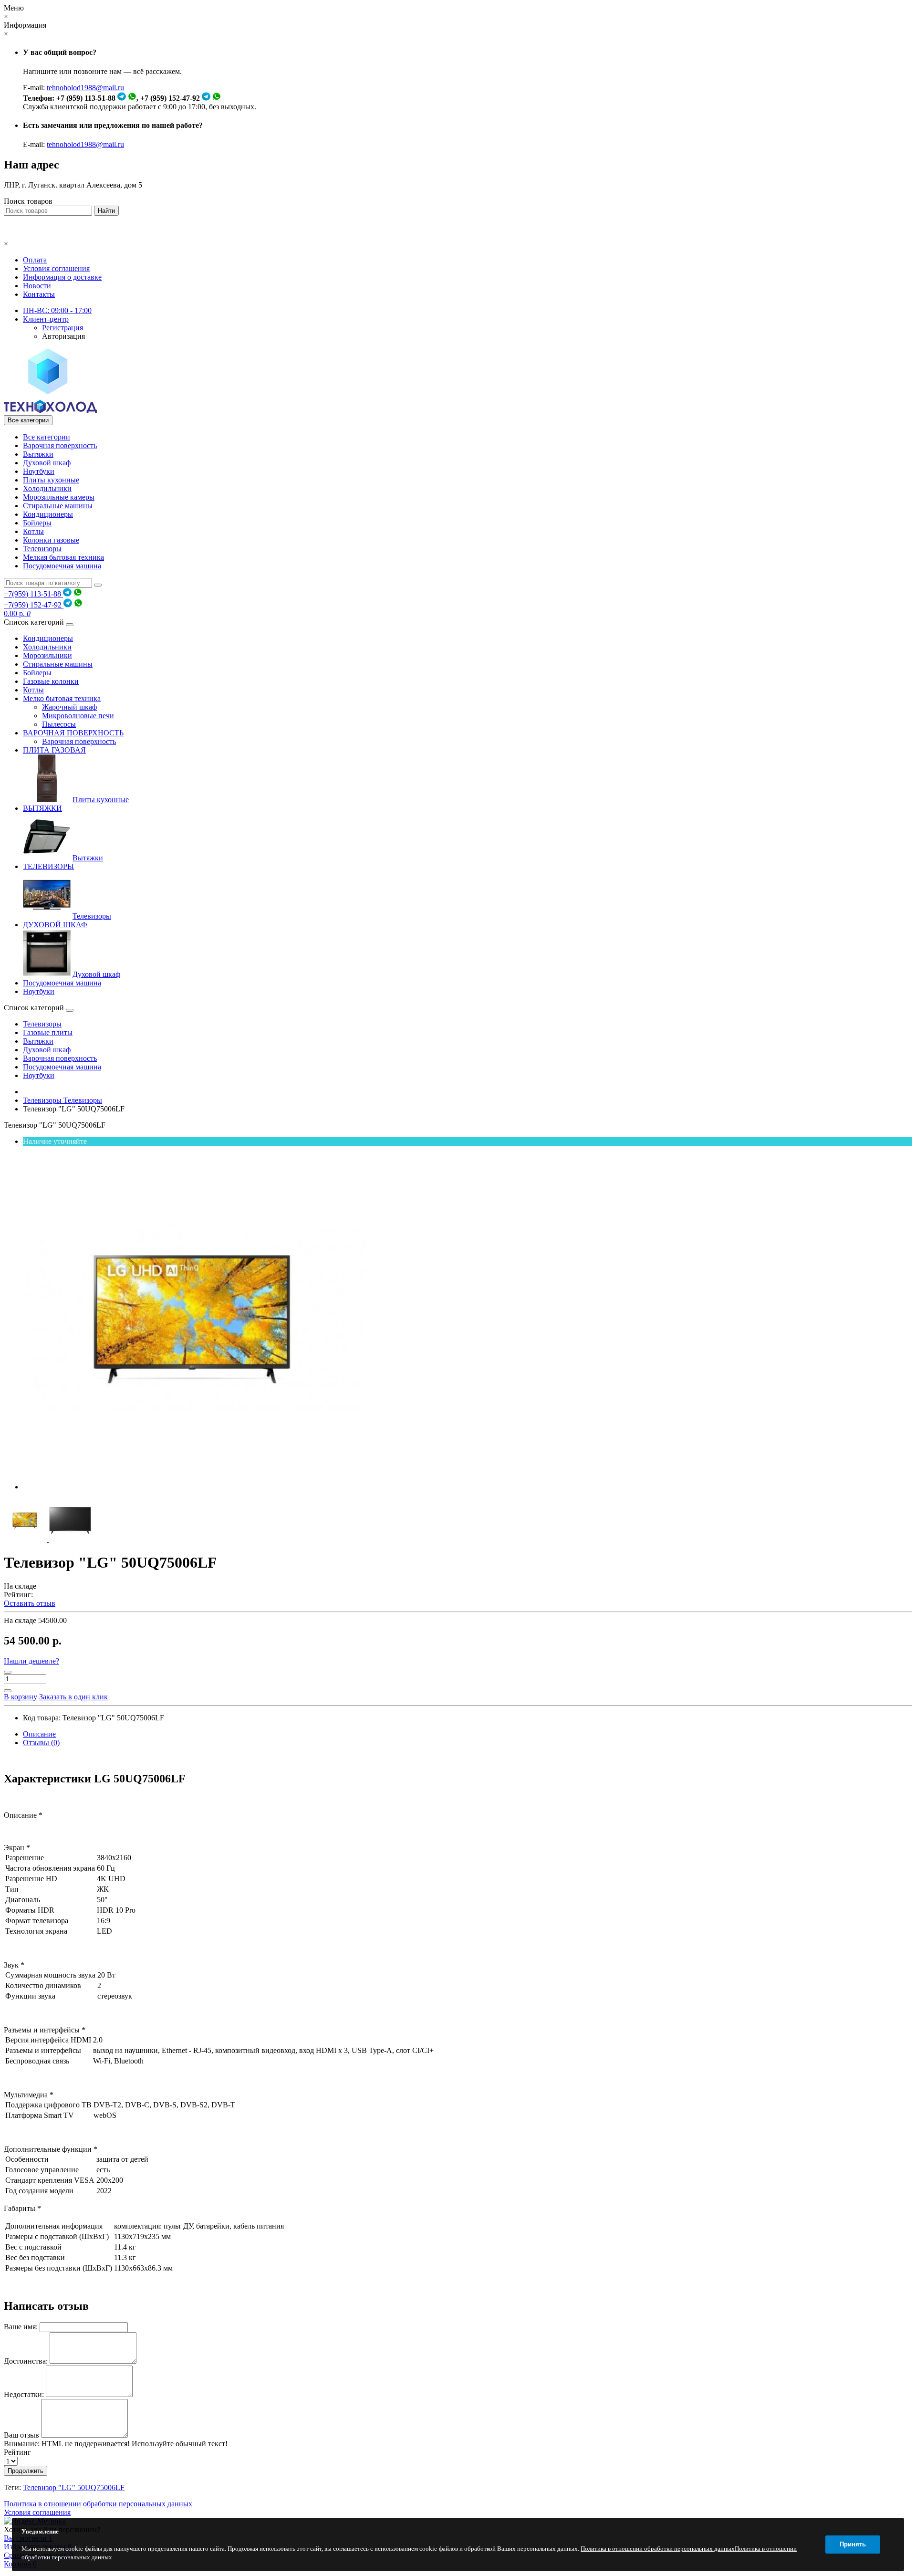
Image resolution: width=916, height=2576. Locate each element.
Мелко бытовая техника (62, 698)
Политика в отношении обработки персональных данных (98, 2504)
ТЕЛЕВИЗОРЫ (48, 866)
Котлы (33, 531)
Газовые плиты (48, 1032)
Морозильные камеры (59, 497)
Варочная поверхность (60, 445)
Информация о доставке (62, 277)
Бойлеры (37, 523)
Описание (39, 1734)
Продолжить (26, 2471)
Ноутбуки (39, 471)
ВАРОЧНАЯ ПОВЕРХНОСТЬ (73, 733)
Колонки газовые (51, 540)
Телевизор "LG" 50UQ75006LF (74, 2487)
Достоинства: (26, 2361)
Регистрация (62, 328)
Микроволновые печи (78, 716)
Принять (853, 2544)
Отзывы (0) (41, 1743)
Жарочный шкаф (69, 707)
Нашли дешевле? (31, 1661)
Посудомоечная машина (62, 566)
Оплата (35, 260)
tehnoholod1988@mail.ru (85, 88)
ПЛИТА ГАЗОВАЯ (54, 750)
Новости (37, 286)
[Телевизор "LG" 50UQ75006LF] (195, 1487)
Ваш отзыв (21, 2435)
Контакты (39, 294)
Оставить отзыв (30, 1603)
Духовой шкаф (47, 463)
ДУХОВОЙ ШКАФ (55, 925)
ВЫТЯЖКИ (42, 808)
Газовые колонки (51, 681)
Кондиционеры (48, 514)
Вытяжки (38, 454)
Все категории (47, 437)
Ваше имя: (21, 2327)
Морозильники (47, 655)
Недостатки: (24, 2394)
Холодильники (47, 488)
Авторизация (63, 336)
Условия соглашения (56, 268)
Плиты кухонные (51, 480)
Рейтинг (17, 2452)
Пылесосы (59, 724)
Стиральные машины (58, 506)
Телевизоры (42, 549)
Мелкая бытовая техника (63, 557)
